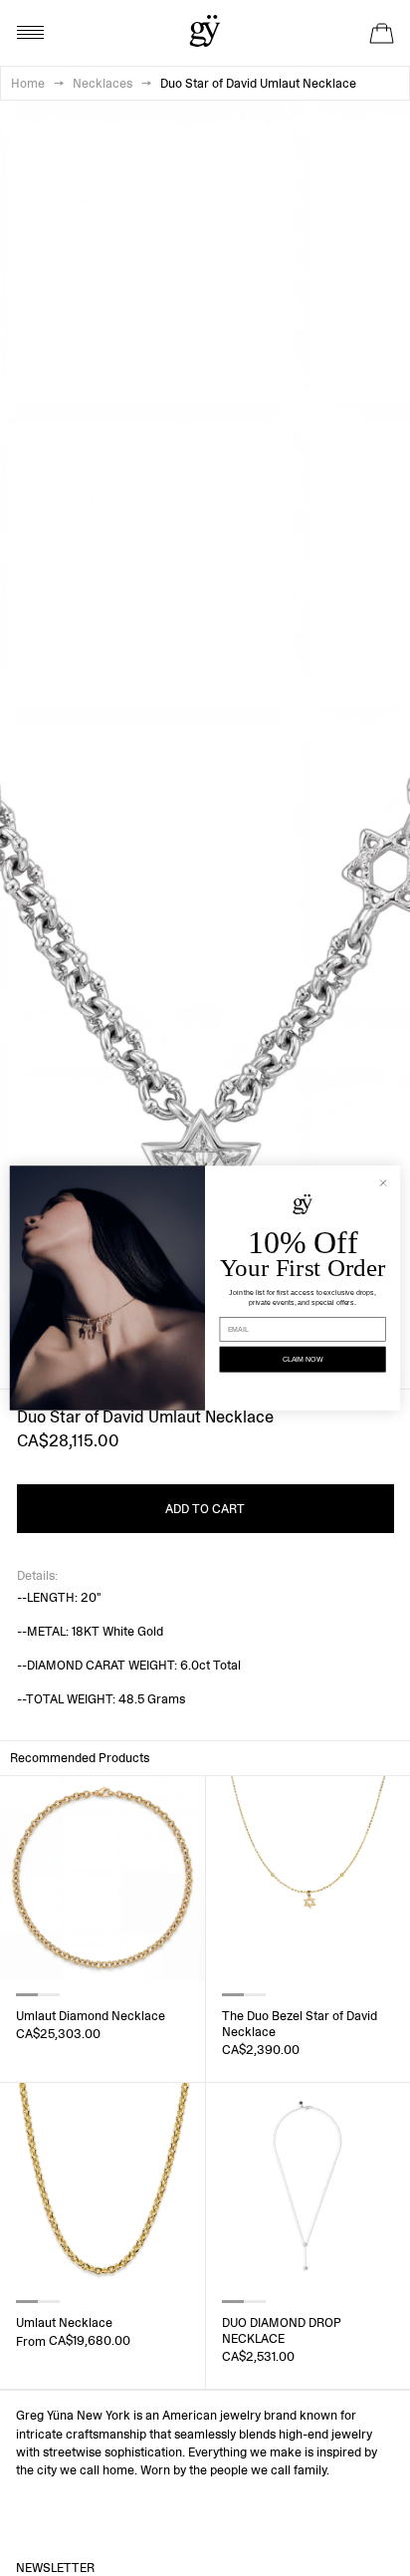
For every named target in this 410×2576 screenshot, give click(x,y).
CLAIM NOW (303, 1360)
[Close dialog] (384, 1183)
